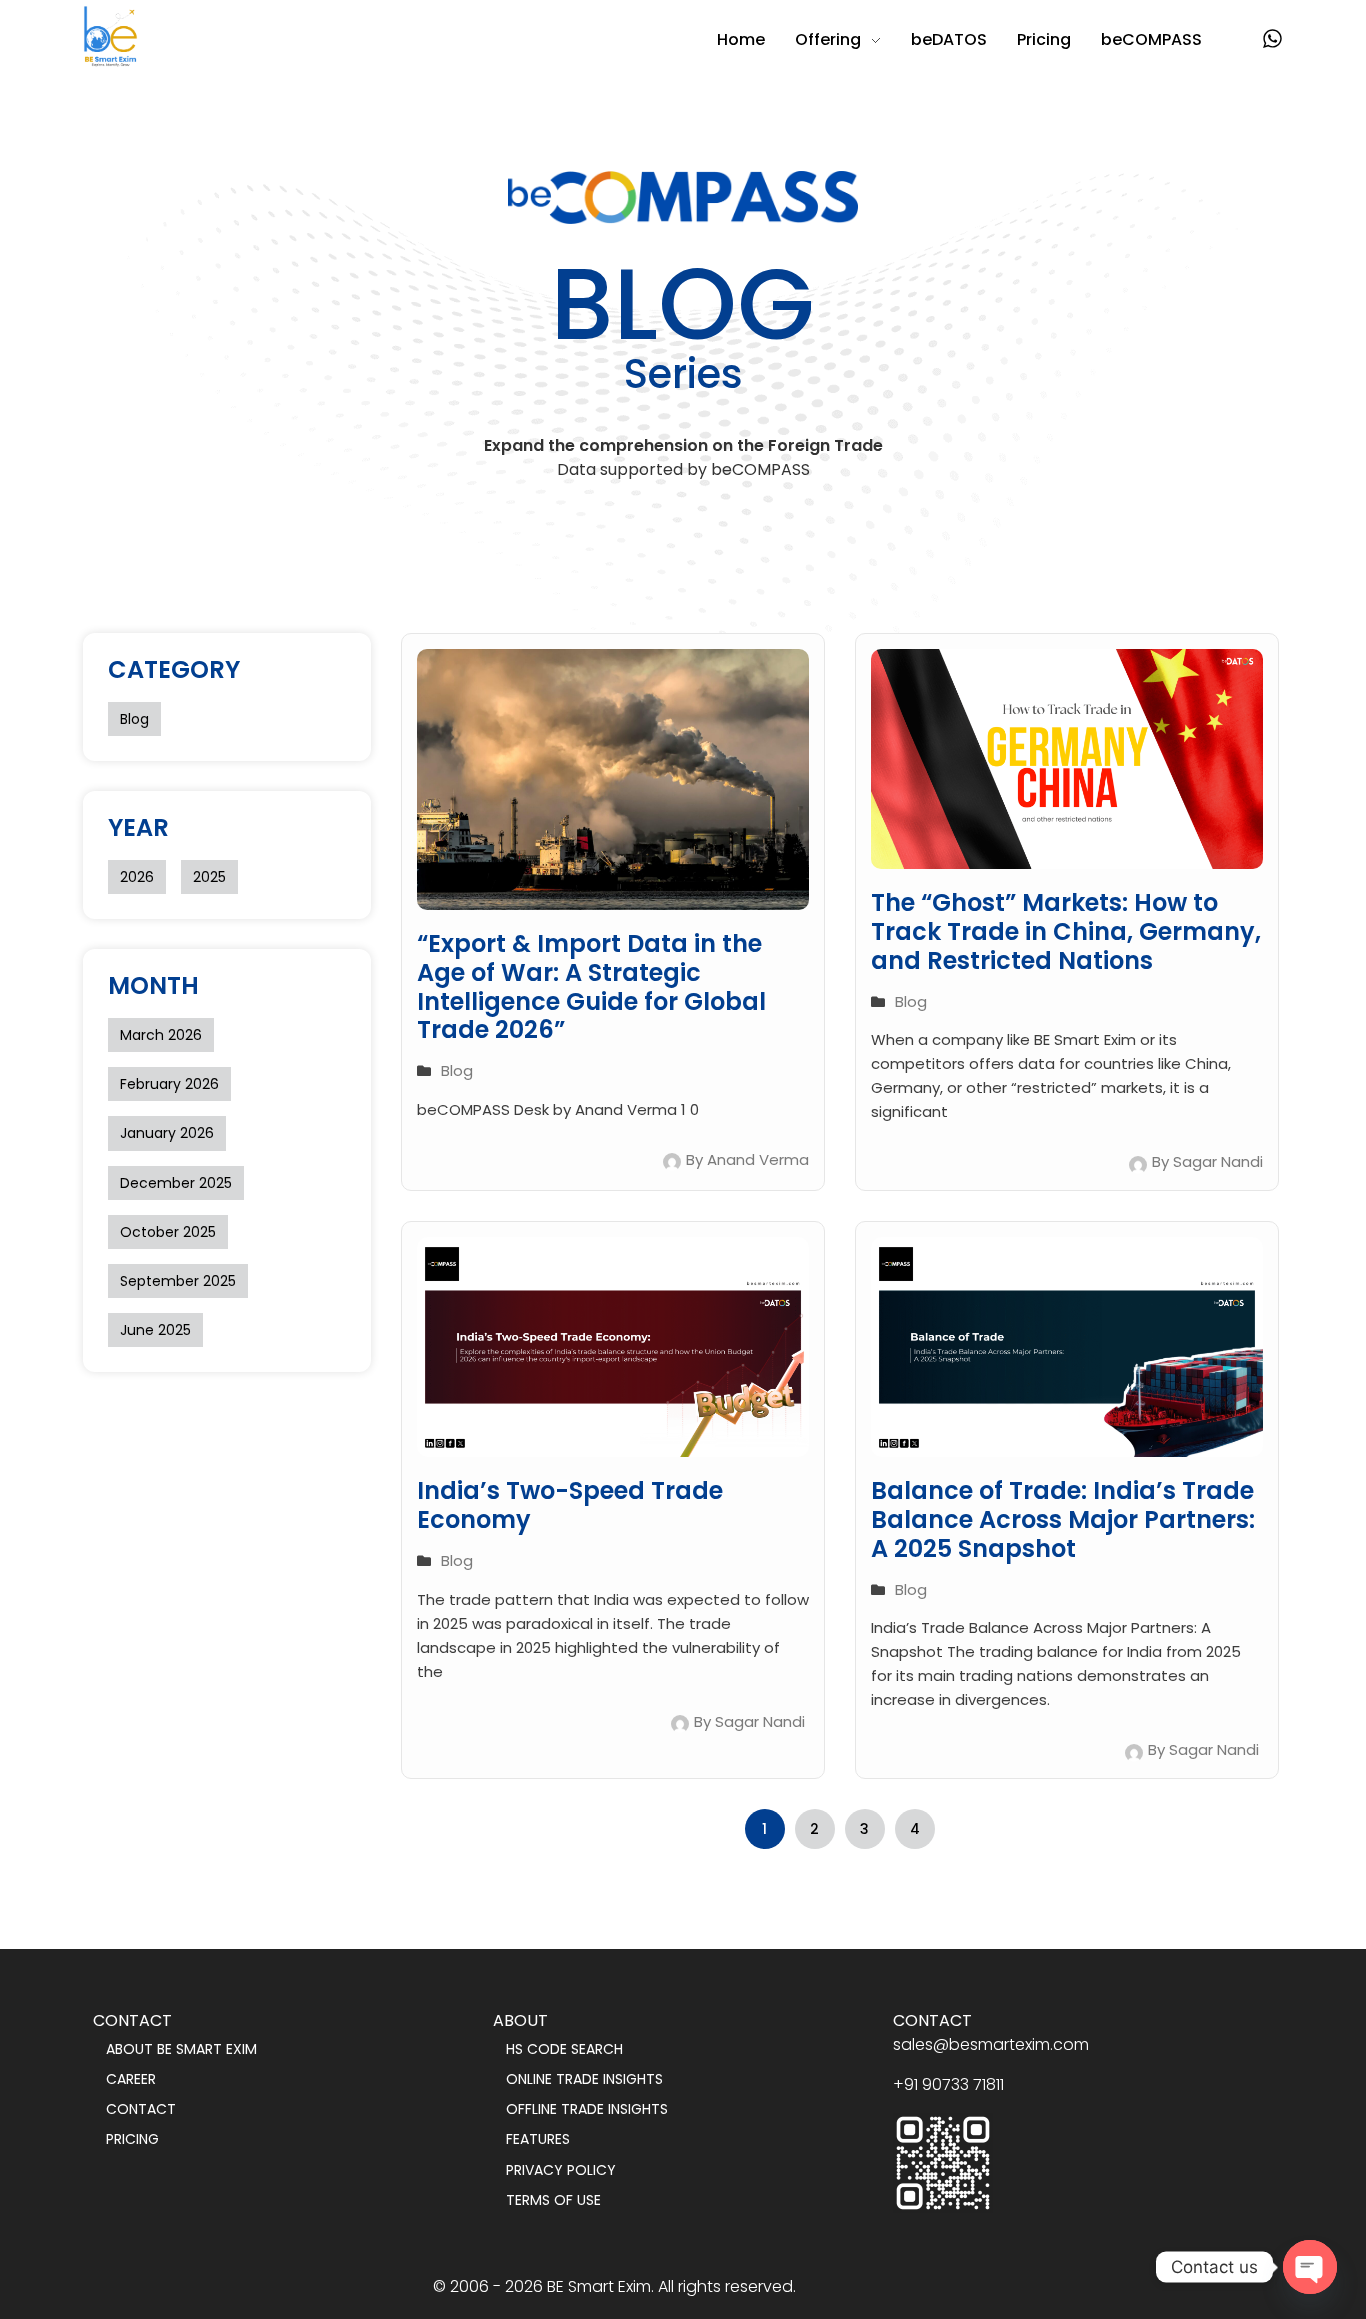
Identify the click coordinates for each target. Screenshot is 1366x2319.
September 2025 (178, 1281)
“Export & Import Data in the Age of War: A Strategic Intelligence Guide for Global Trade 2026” (591, 986)
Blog (134, 719)
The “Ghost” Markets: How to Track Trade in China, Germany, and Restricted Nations (1066, 931)
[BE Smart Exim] (110, 37)
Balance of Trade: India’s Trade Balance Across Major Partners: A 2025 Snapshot (1063, 1519)
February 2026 (169, 1084)
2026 (137, 877)
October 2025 (168, 1232)
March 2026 (161, 1035)
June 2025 (155, 1330)
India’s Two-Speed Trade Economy (570, 1505)
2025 (209, 877)
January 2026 (167, 1133)
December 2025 (176, 1183)
